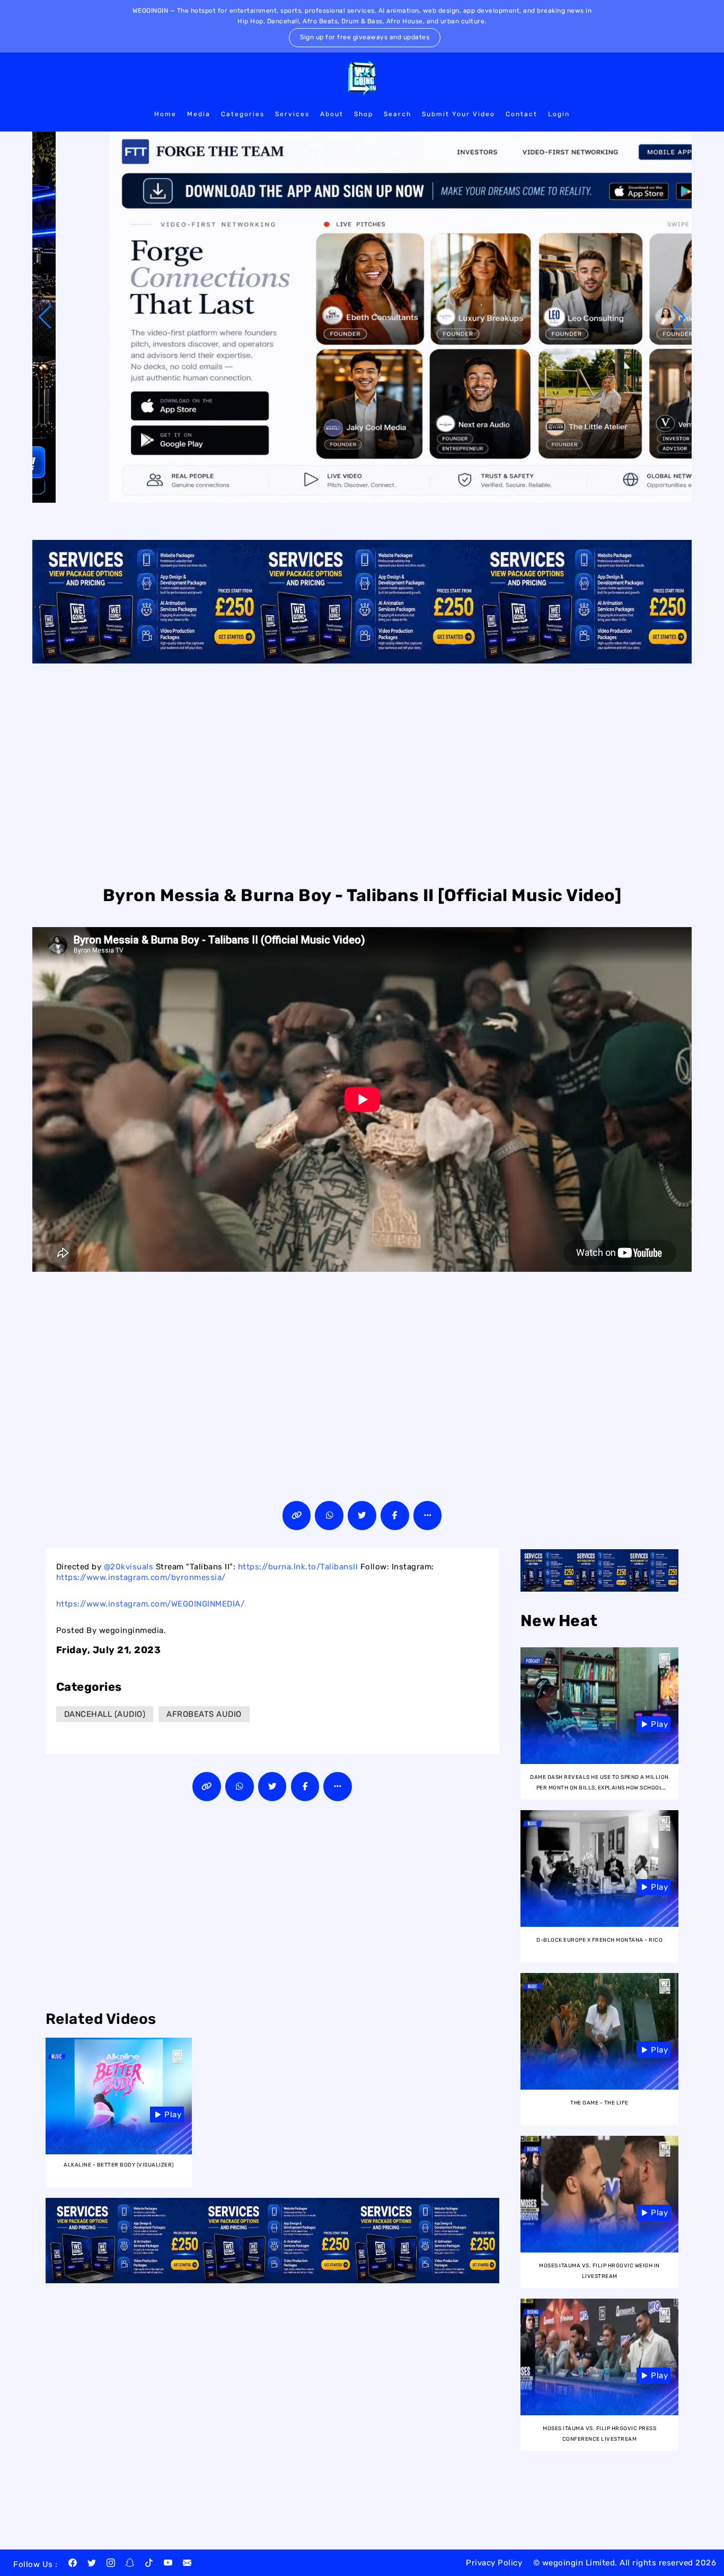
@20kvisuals (129, 1567)
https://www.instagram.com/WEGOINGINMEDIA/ (151, 1604)
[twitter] (92, 2564)
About (332, 114)
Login (559, 114)
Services (292, 114)
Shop (364, 114)
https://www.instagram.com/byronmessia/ (141, 1577)
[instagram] (111, 2564)
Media (199, 114)
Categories (243, 114)
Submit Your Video (458, 114)
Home (165, 114)
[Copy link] (297, 1516)
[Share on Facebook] (395, 1516)
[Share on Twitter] (362, 1516)
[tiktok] (149, 2564)
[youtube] (168, 2564)
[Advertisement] (362, 773)
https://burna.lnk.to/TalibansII (298, 1567)
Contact (522, 114)
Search (398, 114)
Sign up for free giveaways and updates (365, 37)
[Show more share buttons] (428, 1516)
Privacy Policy (494, 2563)
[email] (187, 2564)
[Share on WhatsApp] (329, 1516)
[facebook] (73, 2564)
